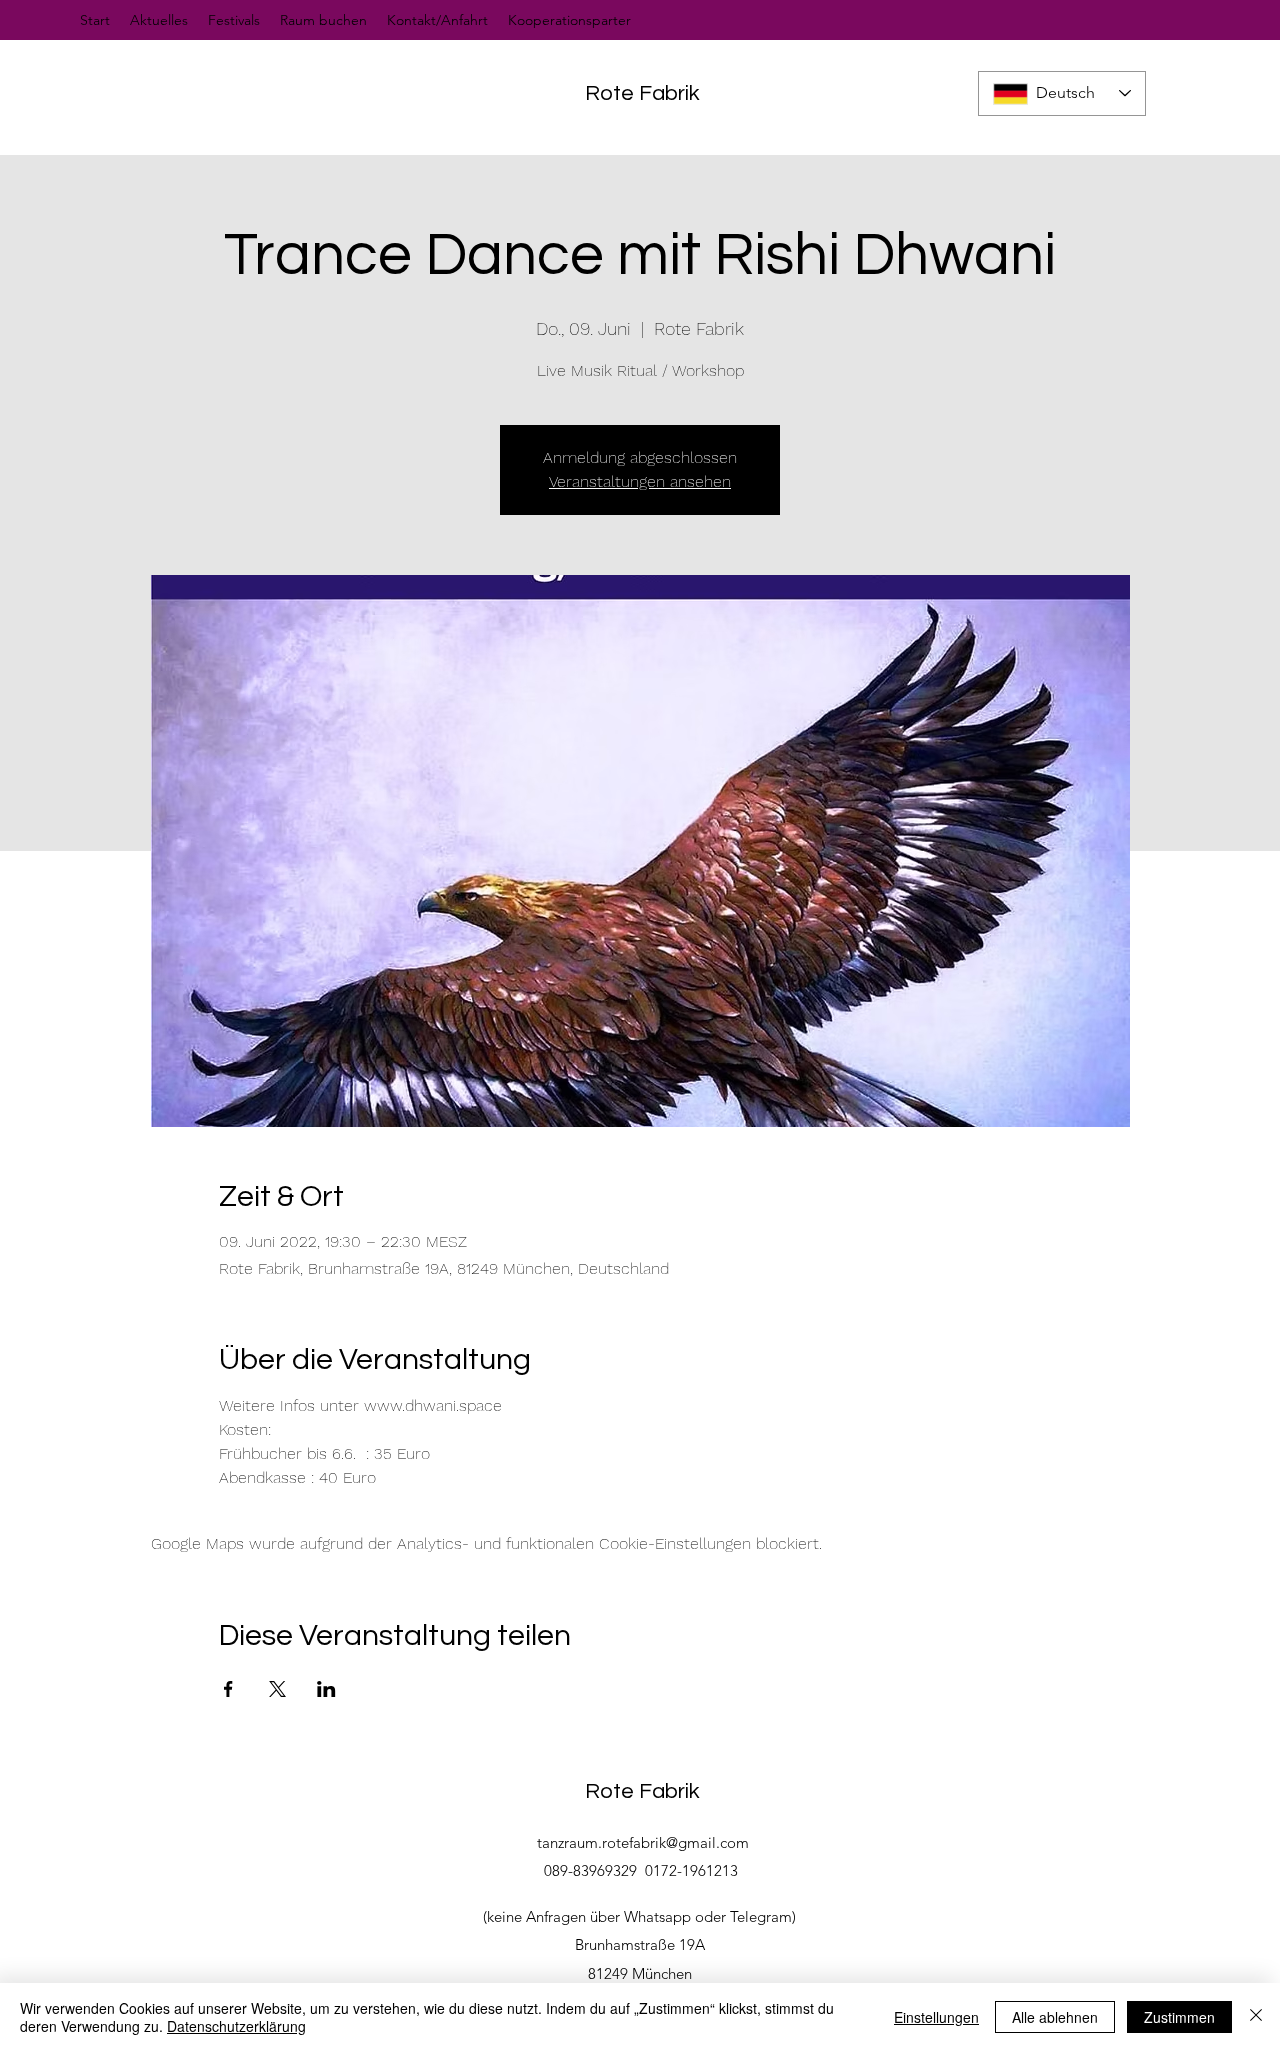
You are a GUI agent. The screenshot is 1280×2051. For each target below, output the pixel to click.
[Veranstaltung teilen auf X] (277, 1689)
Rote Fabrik (642, 93)
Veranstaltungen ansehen (640, 481)
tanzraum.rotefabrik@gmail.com (643, 1842)
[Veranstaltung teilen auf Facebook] (228, 1689)
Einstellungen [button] (936, 2017)
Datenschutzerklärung (236, 2026)
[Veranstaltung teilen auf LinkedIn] (326, 1689)
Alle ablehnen (1055, 2017)
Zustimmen (1179, 2017)
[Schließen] (1256, 2017)
